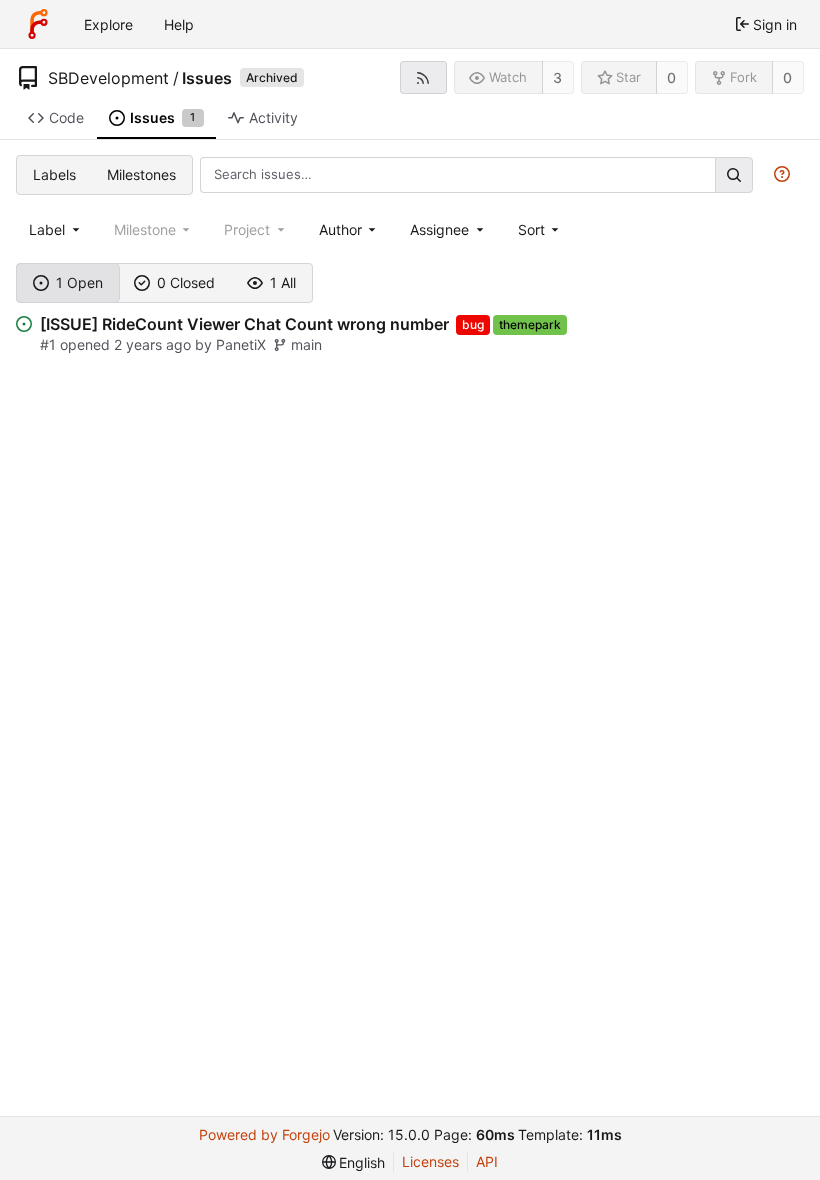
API (487, 1161)
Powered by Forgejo (264, 1134)
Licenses (430, 1161)
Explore (108, 24)
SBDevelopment (108, 78)
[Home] (38, 24)
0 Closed (186, 282)
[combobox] (56, 229)
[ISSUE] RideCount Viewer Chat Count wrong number (244, 324)
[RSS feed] (423, 77)
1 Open (79, 282)
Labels (54, 174)
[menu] (540, 229)
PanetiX (241, 344)
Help (179, 24)
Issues (207, 78)
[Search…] (734, 174)
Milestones (141, 174)
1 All (283, 282)
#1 (50, 344)
